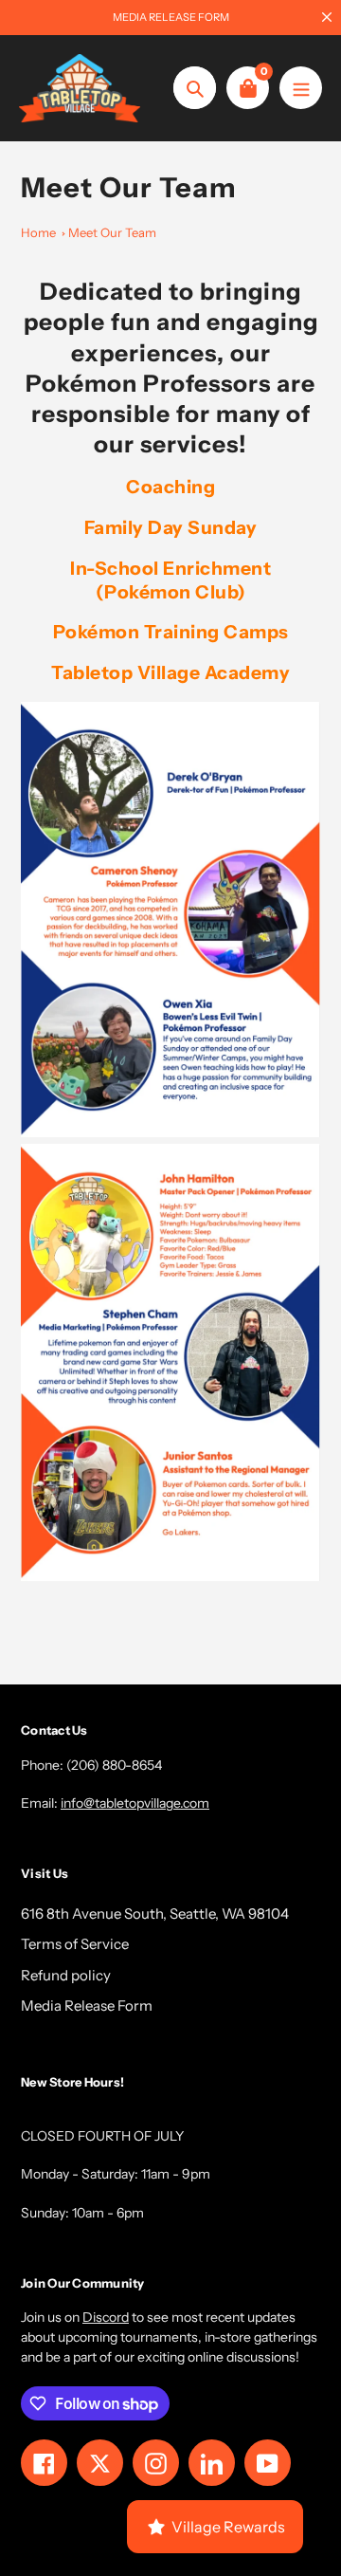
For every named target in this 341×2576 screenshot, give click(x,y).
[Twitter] (114, 1457)
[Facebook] (142, 1457)
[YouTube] (227, 1457)
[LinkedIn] (199, 1457)
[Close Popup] (298, 1091)
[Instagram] (170, 1457)
